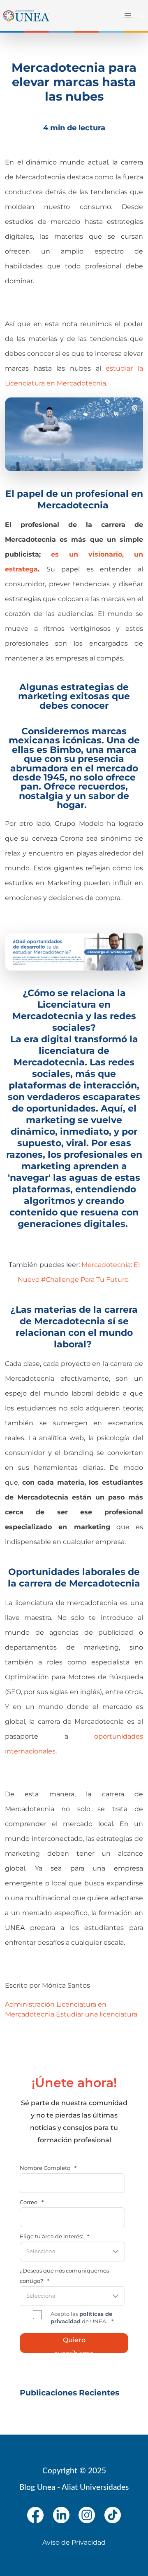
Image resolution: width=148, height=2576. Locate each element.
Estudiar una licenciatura (97, 2014)
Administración (30, 2004)
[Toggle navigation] (126, 16)
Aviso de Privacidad (74, 2542)
